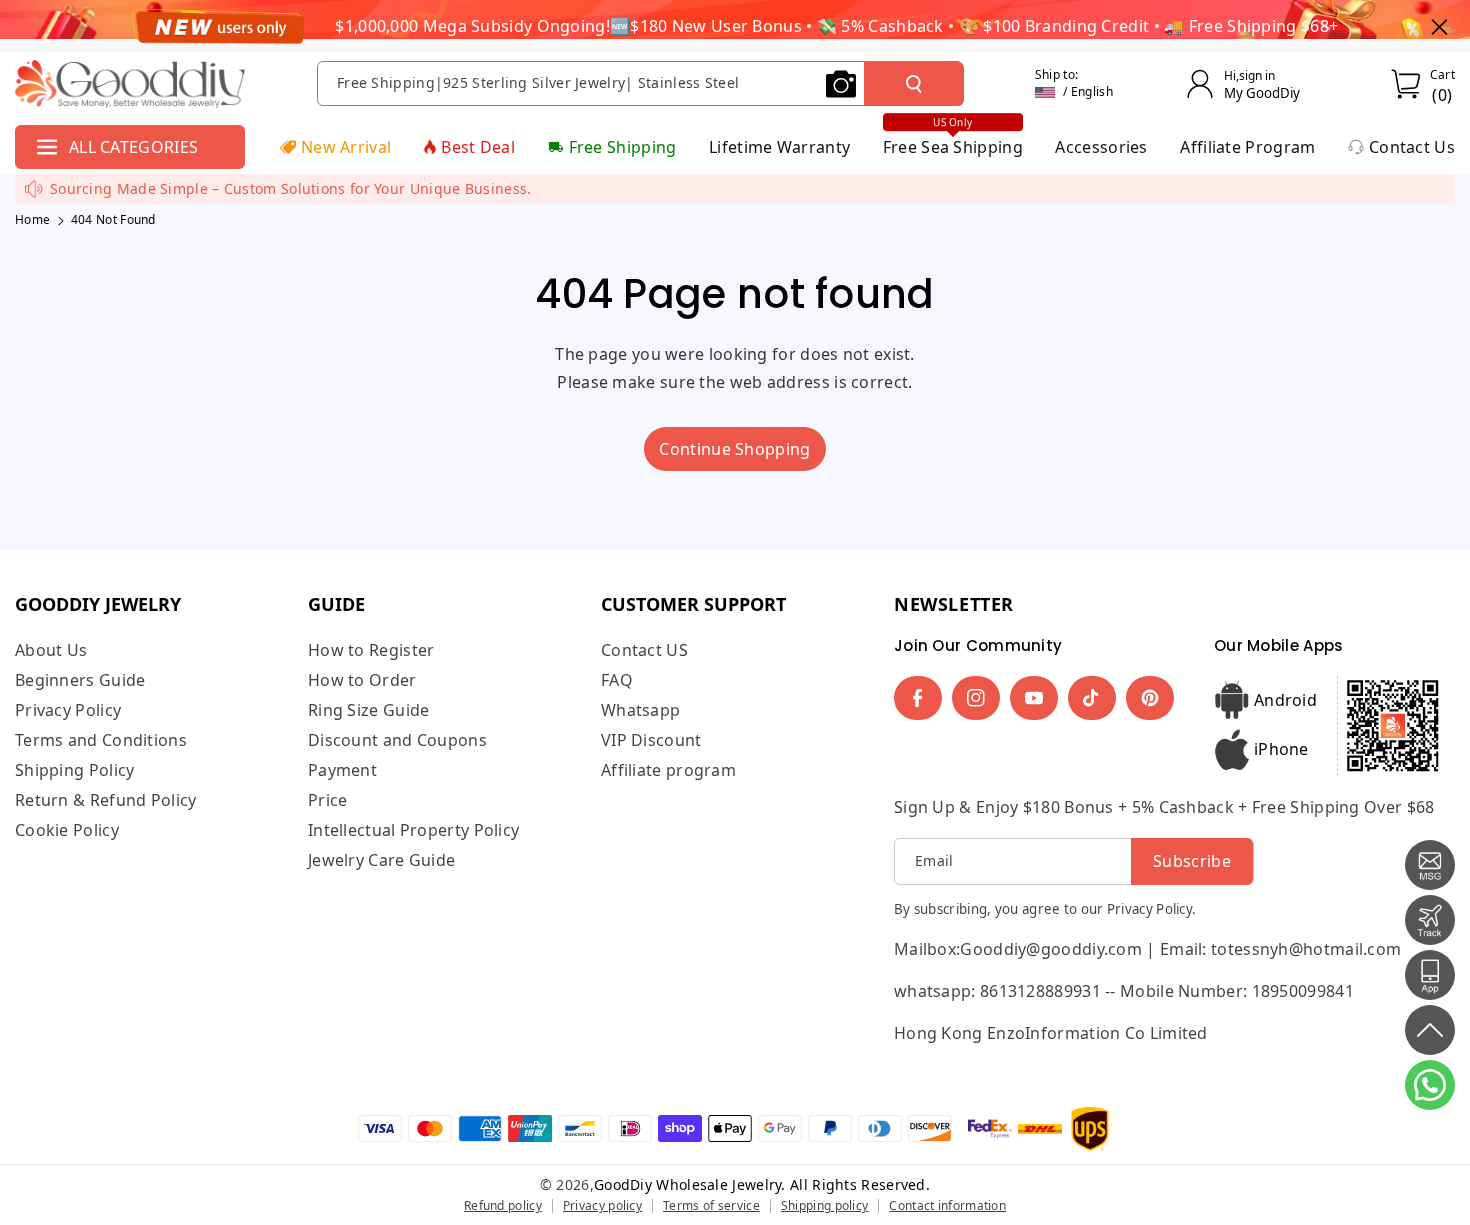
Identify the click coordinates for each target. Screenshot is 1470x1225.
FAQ (617, 680)
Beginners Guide (80, 680)
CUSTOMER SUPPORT (693, 604)
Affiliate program (668, 770)
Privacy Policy (68, 710)
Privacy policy (602, 1205)
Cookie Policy (67, 830)
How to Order (362, 680)
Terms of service (711, 1205)
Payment (342, 770)
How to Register (371, 650)
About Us (51, 650)
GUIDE (336, 604)
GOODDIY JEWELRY (98, 604)
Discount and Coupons (397, 740)
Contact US (644, 650)
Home (32, 219)
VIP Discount (651, 740)
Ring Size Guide (369, 710)
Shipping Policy (75, 770)
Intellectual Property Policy (413, 830)
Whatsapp (640, 710)
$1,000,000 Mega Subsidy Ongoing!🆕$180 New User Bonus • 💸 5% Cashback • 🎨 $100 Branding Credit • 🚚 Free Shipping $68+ (836, 26)
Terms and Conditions (101, 740)
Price (328, 800)
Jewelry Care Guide (381, 860)
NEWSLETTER (954, 604)
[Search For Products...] (914, 84)
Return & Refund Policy (106, 800)
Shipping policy (825, 1205)
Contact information (947, 1205)
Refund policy (503, 1205)
